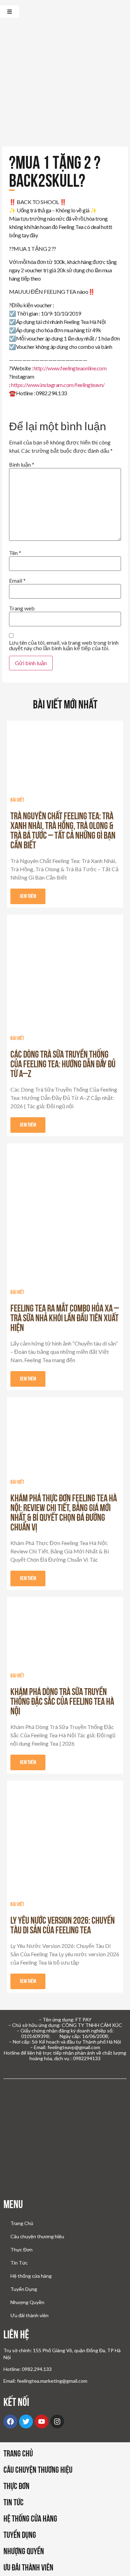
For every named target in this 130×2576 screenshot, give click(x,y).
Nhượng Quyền (27, 2302)
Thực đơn (16, 2486)
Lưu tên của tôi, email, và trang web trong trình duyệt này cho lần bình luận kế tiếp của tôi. (64, 645)
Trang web (22, 608)
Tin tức (14, 2502)
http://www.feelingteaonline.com (70, 368)
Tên (15, 553)
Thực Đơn (21, 2249)
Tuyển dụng (20, 2535)
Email (17, 581)
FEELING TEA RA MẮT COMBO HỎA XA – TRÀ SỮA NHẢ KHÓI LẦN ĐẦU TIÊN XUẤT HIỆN (65, 1318)
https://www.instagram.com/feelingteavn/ (58, 385)
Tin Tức (19, 2263)
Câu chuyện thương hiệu (37, 2236)
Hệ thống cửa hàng (31, 2276)
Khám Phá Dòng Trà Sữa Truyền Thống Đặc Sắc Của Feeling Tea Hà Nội (62, 1701)
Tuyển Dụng (24, 2289)
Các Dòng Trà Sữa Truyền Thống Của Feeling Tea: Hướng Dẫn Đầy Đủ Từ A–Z (63, 1064)
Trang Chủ (22, 2223)
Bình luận (22, 465)
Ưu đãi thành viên (29, 2315)
